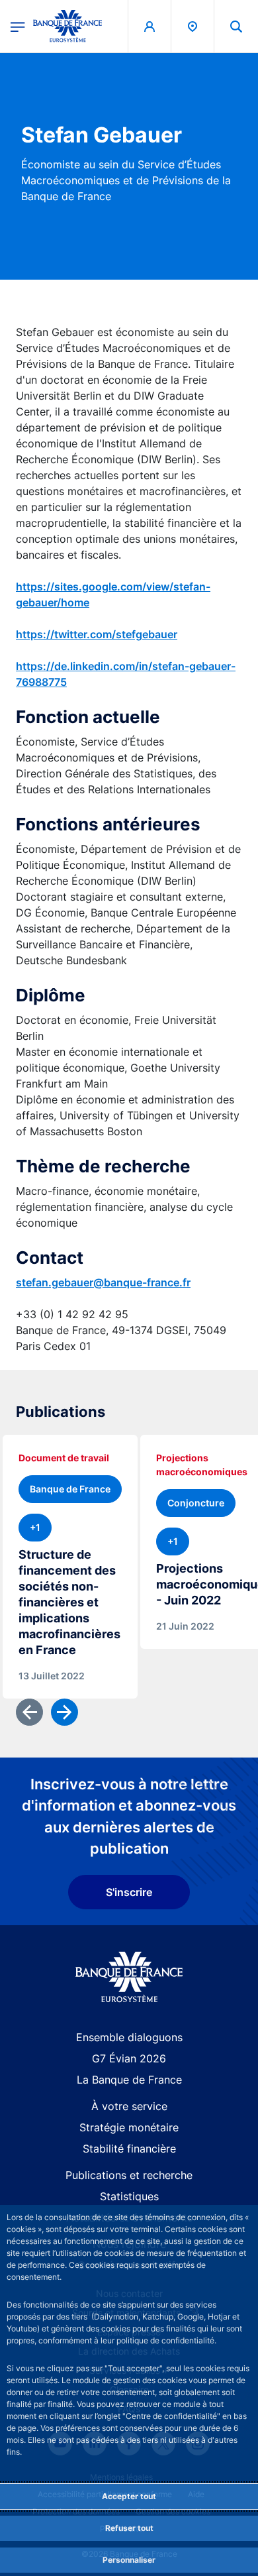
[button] (236, 26)
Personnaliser (129, 2560)
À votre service (129, 2106)
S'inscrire (129, 1892)
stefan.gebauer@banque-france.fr (103, 1282)
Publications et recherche (129, 2175)
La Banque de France (129, 2080)
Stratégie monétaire (129, 2127)
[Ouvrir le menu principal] (18, 26)
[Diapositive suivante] (64, 1712)
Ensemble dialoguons (129, 2037)
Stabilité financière (129, 2149)
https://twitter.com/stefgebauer (97, 634)
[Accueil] (129, 1977)
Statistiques (129, 2196)
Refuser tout (129, 2528)
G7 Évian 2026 (129, 2058)
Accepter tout (129, 2496)
